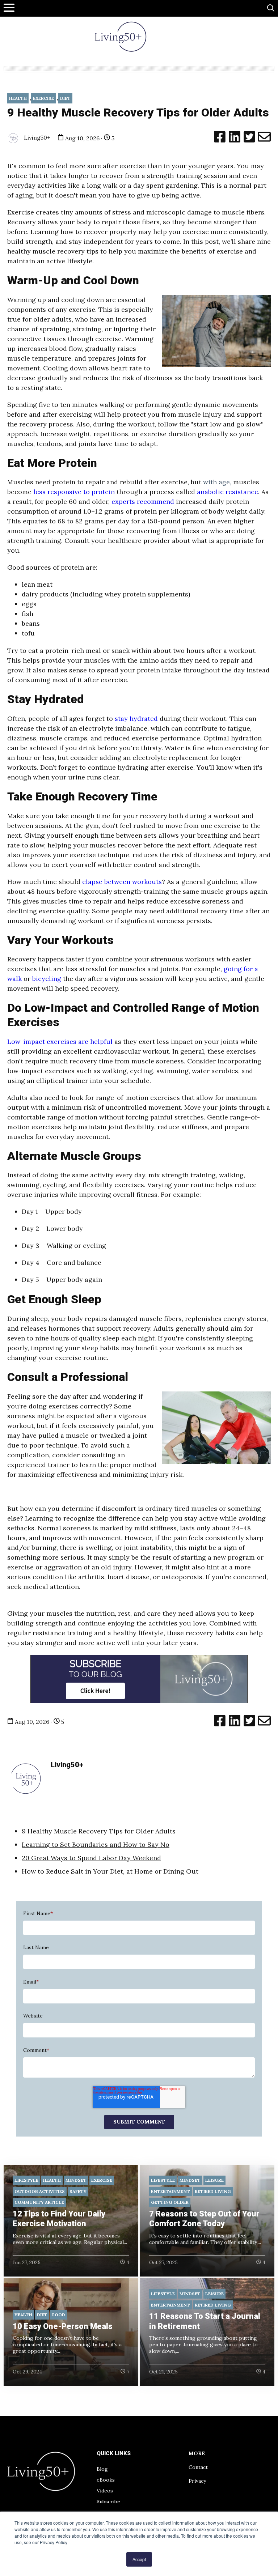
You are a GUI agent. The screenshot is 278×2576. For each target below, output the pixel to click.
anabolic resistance (228, 492)
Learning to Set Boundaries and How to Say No (96, 1844)
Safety (78, 2191)
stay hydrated (136, 719)
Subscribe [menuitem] (108, 2501)
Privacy (197, 2481)
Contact (198, 2467)
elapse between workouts (122, 882)
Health (18, 98)
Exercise (43, 98)
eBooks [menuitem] (106, 2480)
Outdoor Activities (40, 2191)
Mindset (76, 2180)
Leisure (214, 2180)
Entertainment (170, 2191)
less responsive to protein (74, 492)
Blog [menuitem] (102, 2469)
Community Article (39, 2202)
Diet (65, 98)
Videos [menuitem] (105, 2491)
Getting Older (170, 2202)
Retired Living (213, 2191)
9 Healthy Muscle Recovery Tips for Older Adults (99, 1831)
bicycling (47, 979)
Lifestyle (26, 2180)
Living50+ (36, 137)
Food (59, 2315)
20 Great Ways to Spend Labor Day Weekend (91, 1858)
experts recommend (143, 501)
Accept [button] (139, 2559)
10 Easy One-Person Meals (63, 2326)
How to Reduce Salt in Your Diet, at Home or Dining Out (110, 1871)
